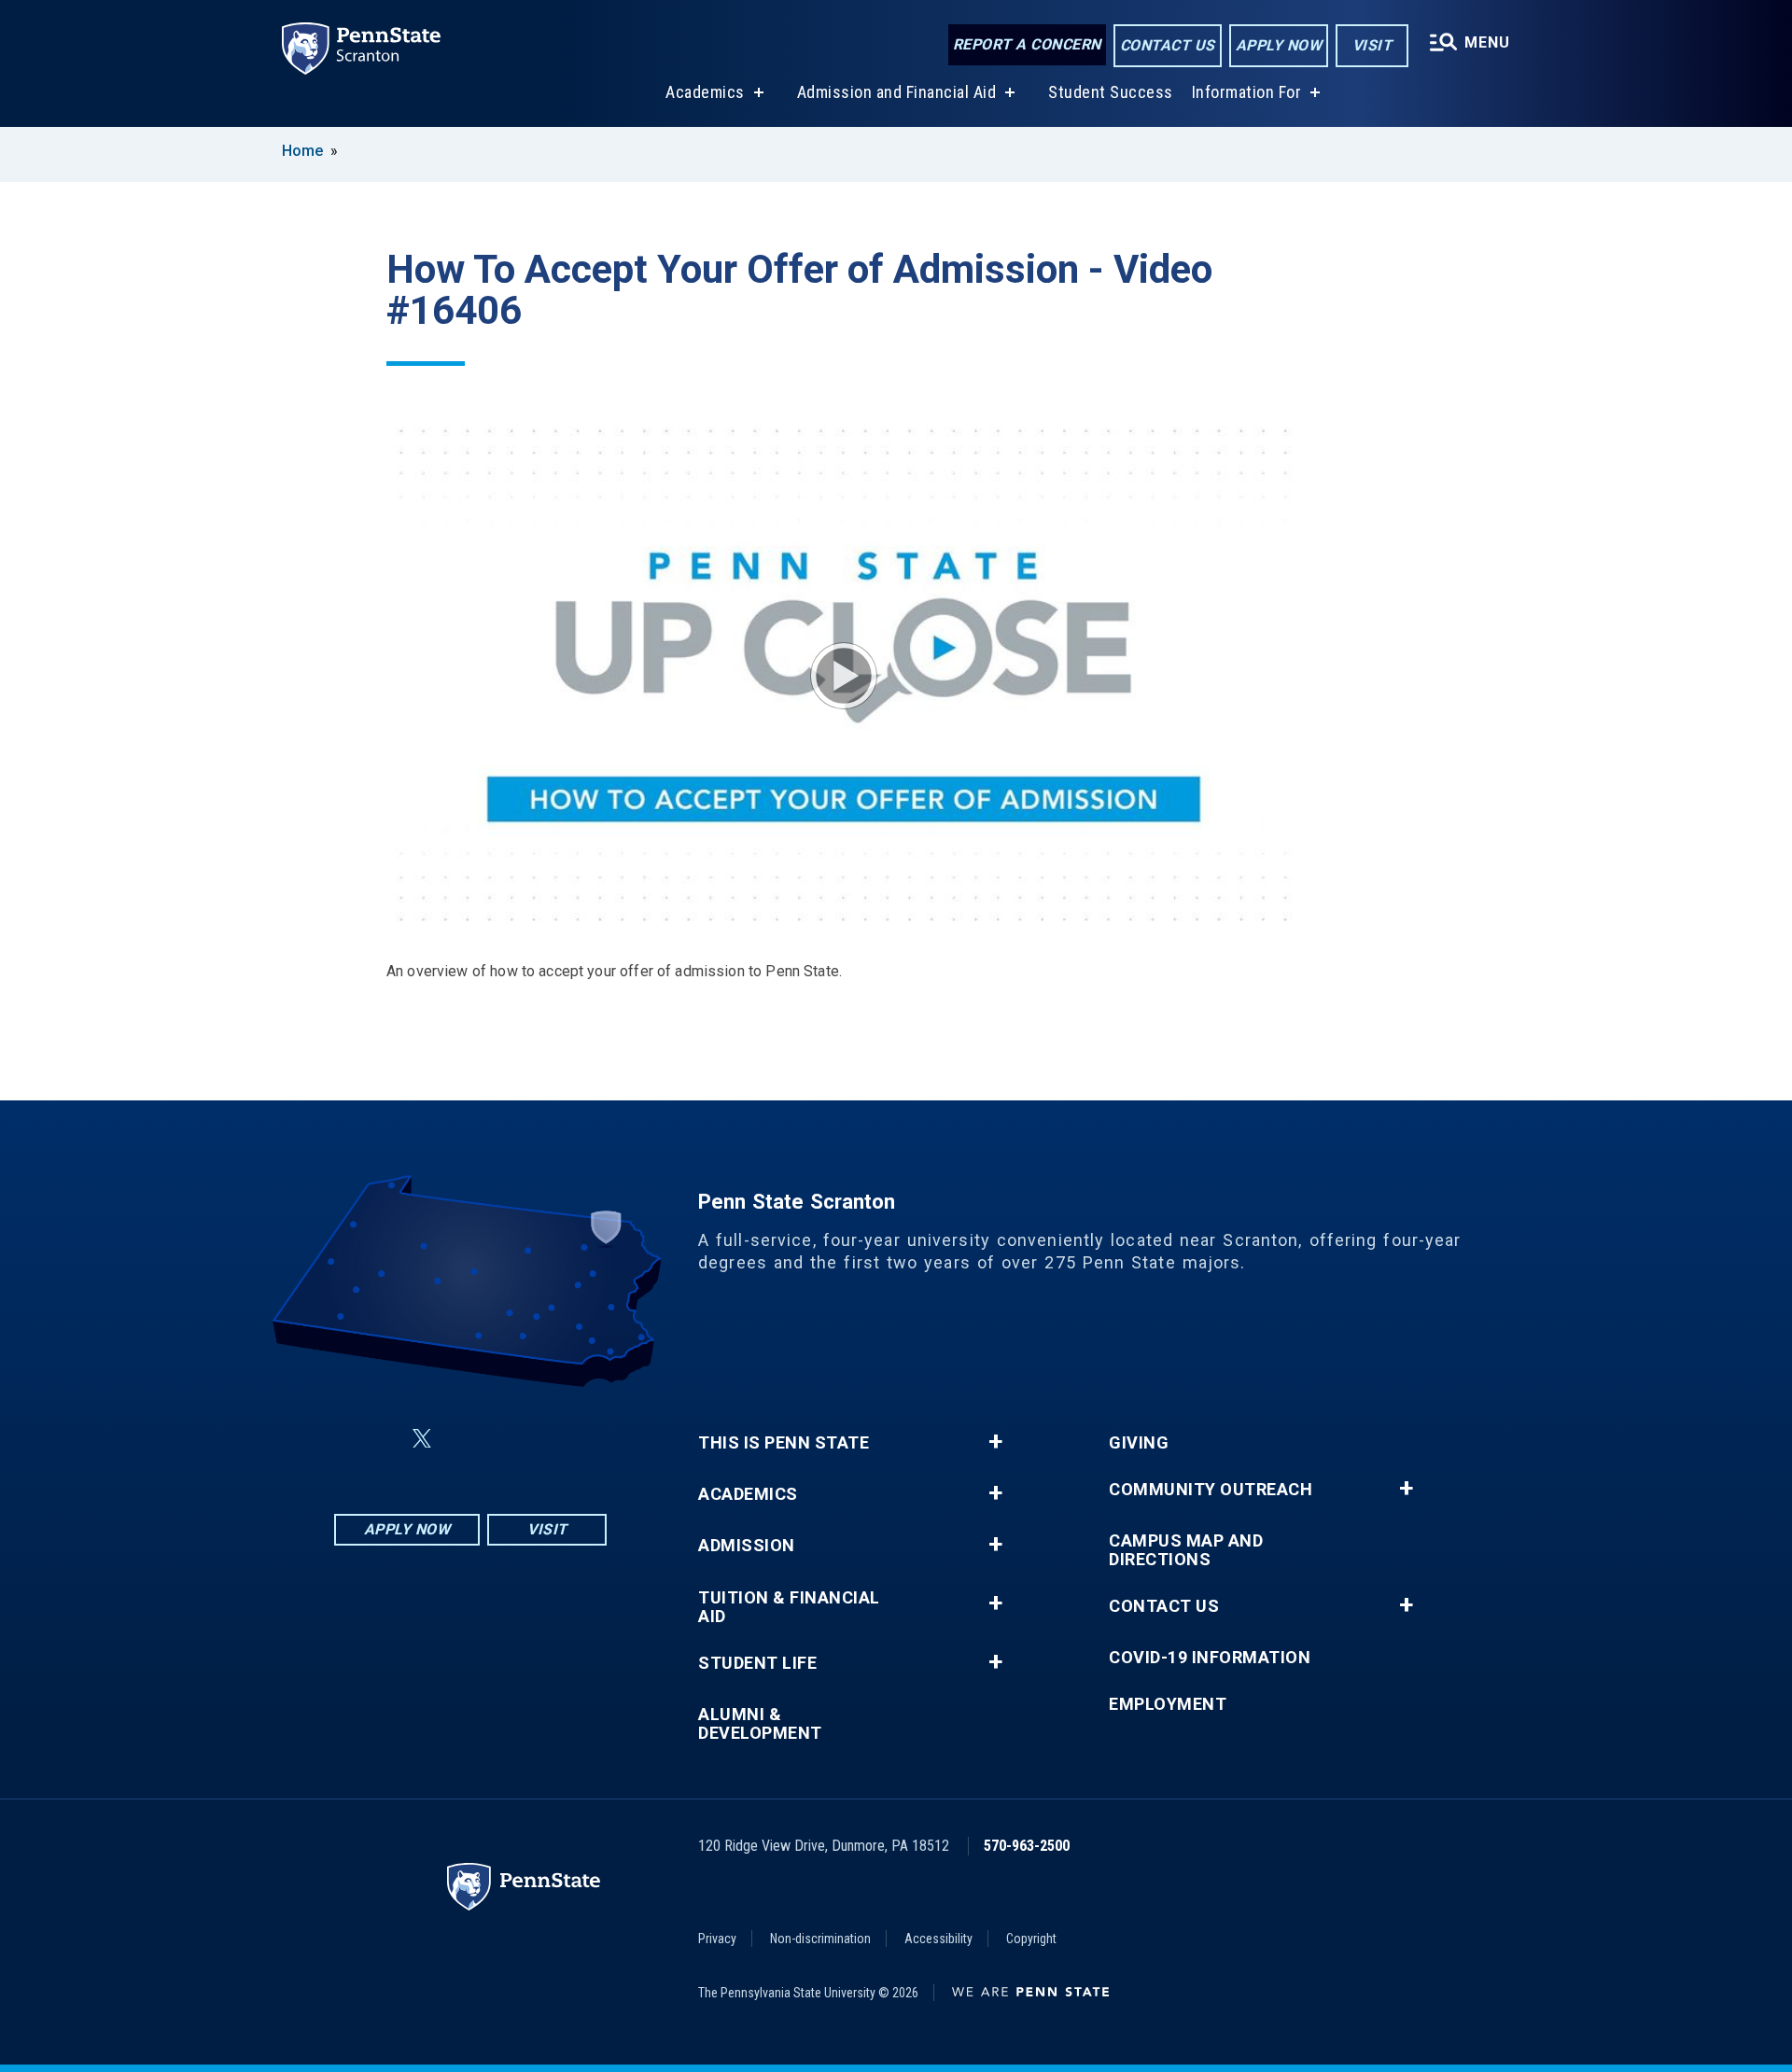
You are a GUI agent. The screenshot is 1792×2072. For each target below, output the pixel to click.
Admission (747, 1546)
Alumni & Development (760, 1724)
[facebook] (377, 1439)
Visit (1372, 45)
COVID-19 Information (1210, 1658)
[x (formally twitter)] (422, 1439)
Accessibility (938, 1939)
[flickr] (467, 1439)
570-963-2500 (1027, 1846)
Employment (1168, 1704)
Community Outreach (1211, 1490)
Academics (705, 92)
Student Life (757, 1663)
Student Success (1111, 92)
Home (302, 151)
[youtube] (515, 1439)
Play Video (844, 676)
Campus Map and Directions (1186, 1550)
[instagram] (564, 1439)
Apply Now (1279, 45)
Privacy (717, 1939)
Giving (1139, 1443)
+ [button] (995, 1442)
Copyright (1031, 1939)
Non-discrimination (820, 1939)
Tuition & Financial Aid (789, 1607)
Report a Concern (1027, 44)
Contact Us (1168, 45)
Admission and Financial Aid (897, 92)
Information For (1247, 92)
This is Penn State (784, 1443)
